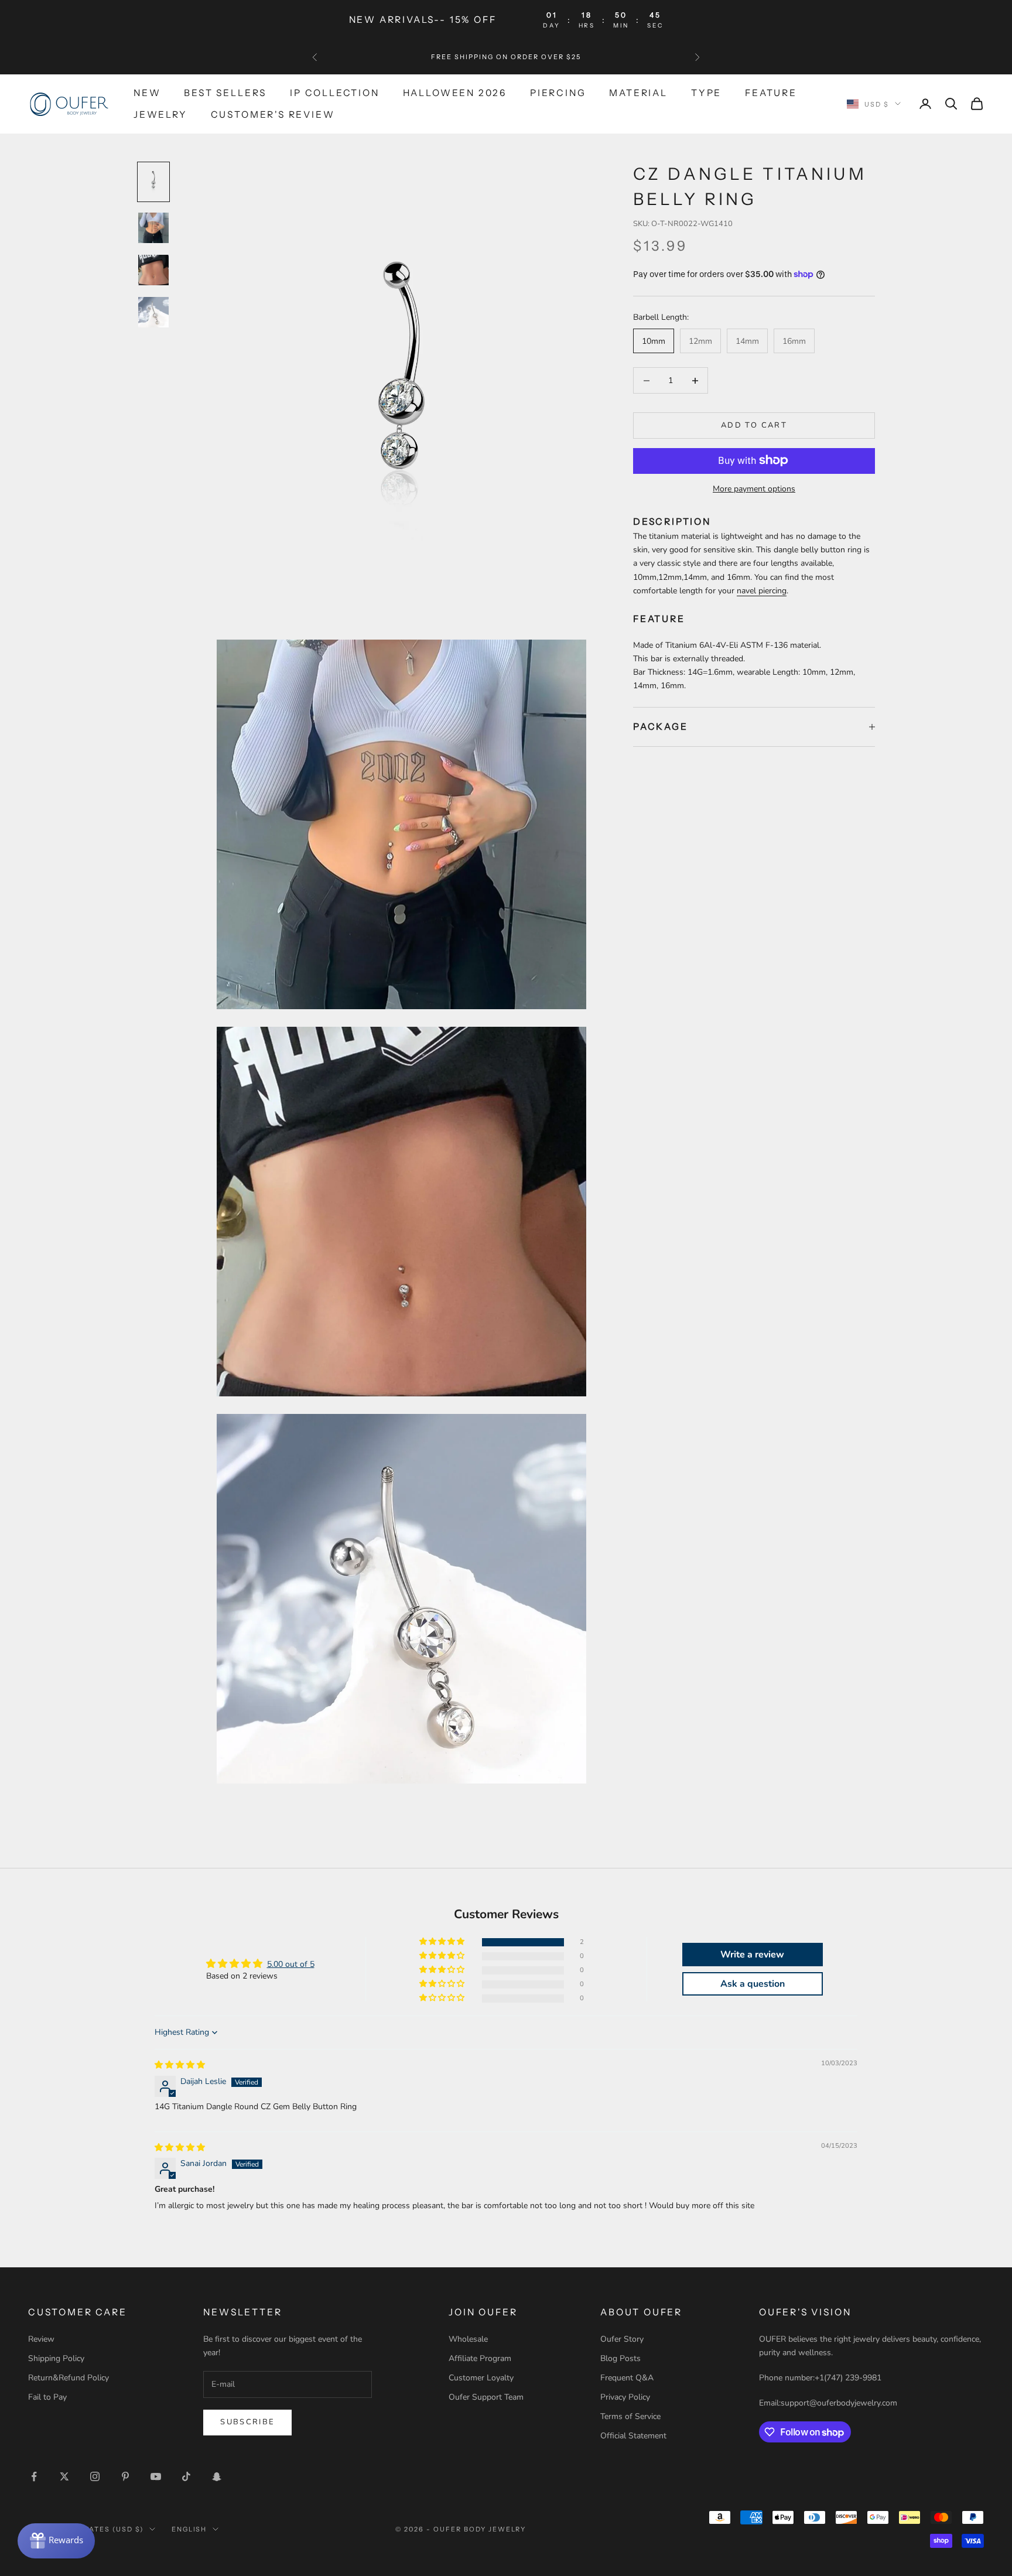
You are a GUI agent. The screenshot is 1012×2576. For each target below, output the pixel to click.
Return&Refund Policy (69, 2378)
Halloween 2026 (455, 93)
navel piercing (762, 590)
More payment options (754, 488)
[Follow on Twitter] (64, 2476)
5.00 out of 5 (291, 1964)
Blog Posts (620, 2358)
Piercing (558, 93)
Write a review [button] (752, 1955)
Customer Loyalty (481, 2378)
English (189, 2529)
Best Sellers (225, 93)
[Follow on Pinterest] (125, 2476)
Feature (771, 93)
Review (41, 2339)
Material (638, 93)
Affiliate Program (480, 2358)
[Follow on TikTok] (186, 2476)
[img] (180, 2065)
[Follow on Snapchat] (217, 2476)
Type (706, 93)
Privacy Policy (625, 2397)
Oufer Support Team (486, 2397)
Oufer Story (622, 2339)
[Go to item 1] (153, 182)
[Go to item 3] (153, 270)
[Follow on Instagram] (95, 2476)
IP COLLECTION (335, 93)
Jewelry (160, 114)
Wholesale (468, 2339)
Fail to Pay (47, 2397)
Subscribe (247, 2422)
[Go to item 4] (153, 312)
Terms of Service (630, 2416)
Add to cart (754, 425)
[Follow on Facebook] (34, 2476)
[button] (443, 1942)
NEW (147, 93)
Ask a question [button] (753, 1984)
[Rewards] (56, 2541)
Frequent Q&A (627, 2378)
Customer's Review (273, 114)
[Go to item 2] (153, 228)
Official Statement (633, 2436)
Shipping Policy (56, 2358)
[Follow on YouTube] (156, 2476)
